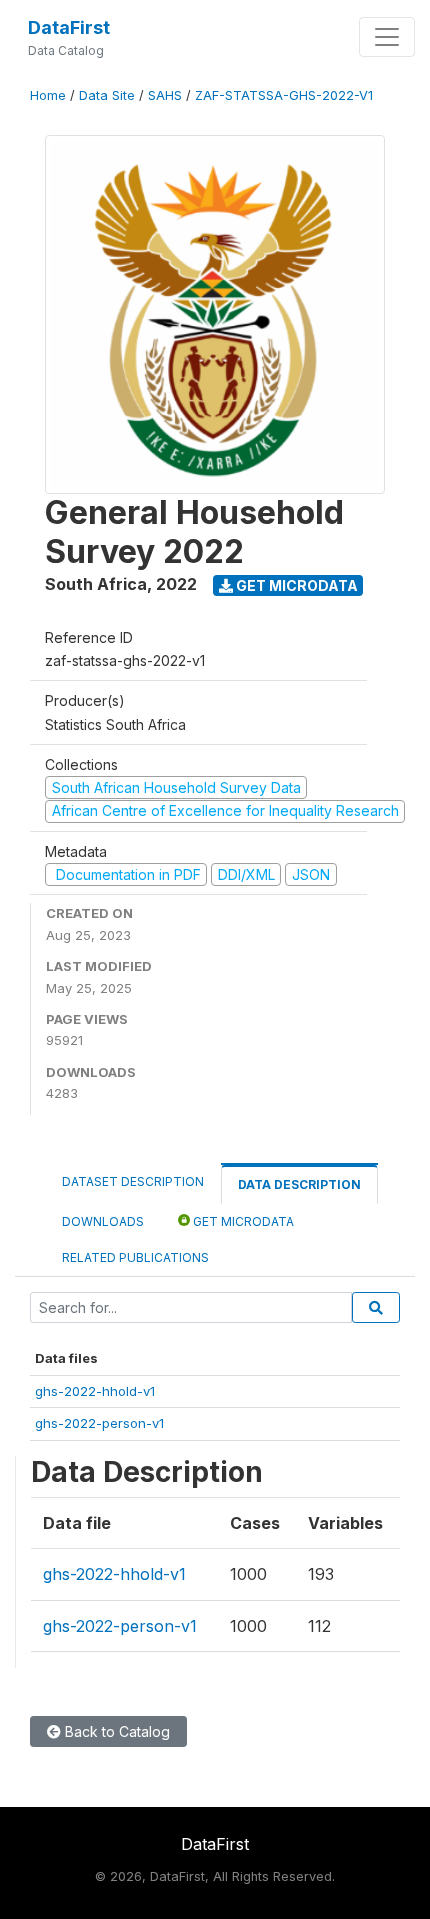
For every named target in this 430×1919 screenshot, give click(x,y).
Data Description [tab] (299, 1184)
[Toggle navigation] (387, 37)
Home (48, 95)
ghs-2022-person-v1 (99, 1423)
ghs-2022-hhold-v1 (95, 1391)
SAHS (165, 95)
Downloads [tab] (103, 1221)
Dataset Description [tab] (133, 1181)
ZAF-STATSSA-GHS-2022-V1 (284, 95)
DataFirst (69, 27)
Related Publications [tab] (135, 1257)
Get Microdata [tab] (242, 1221)
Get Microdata (295, 585)
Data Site (107, 95)
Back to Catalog (115, 1731)
